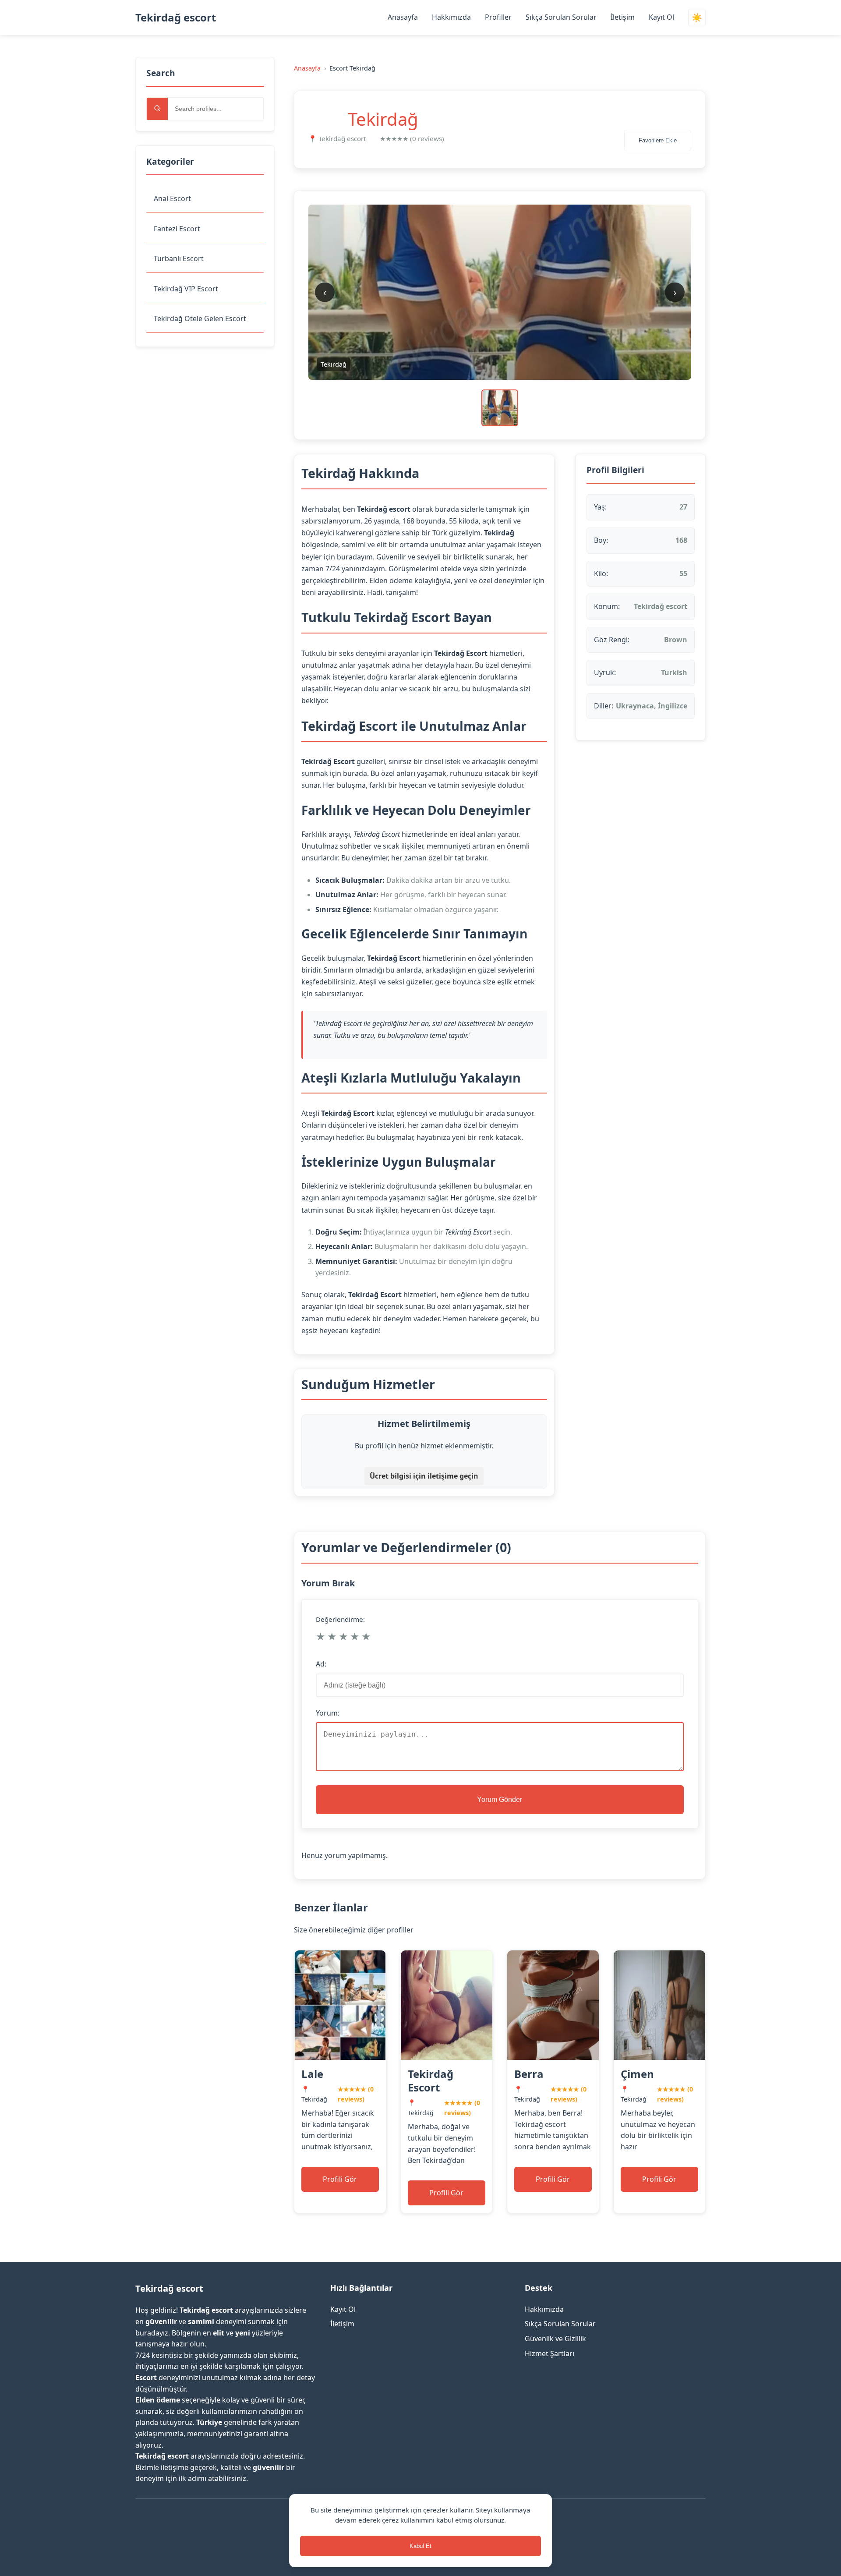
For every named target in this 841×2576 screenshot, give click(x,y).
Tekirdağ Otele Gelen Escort (200, 318)
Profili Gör (340, 2179)
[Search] (157, 109)
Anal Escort (172, 198)
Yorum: (328, 1713)
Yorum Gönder (500, 1799)
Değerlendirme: (340, 1619)
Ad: (321, 1664)
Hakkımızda (451, 17)
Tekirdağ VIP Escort (186, 289)
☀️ (697, 18)
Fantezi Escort (177, 229)
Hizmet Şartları (549, 2353)
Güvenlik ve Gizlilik (555, 2339)
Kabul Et (420, 2546)
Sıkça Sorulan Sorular (561, 17)
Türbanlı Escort (179, 258)
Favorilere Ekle (658, 140)
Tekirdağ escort (176, 17)
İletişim (623, 17)
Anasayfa (403, 17)
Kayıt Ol (661, 17)
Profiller (498, 17)
